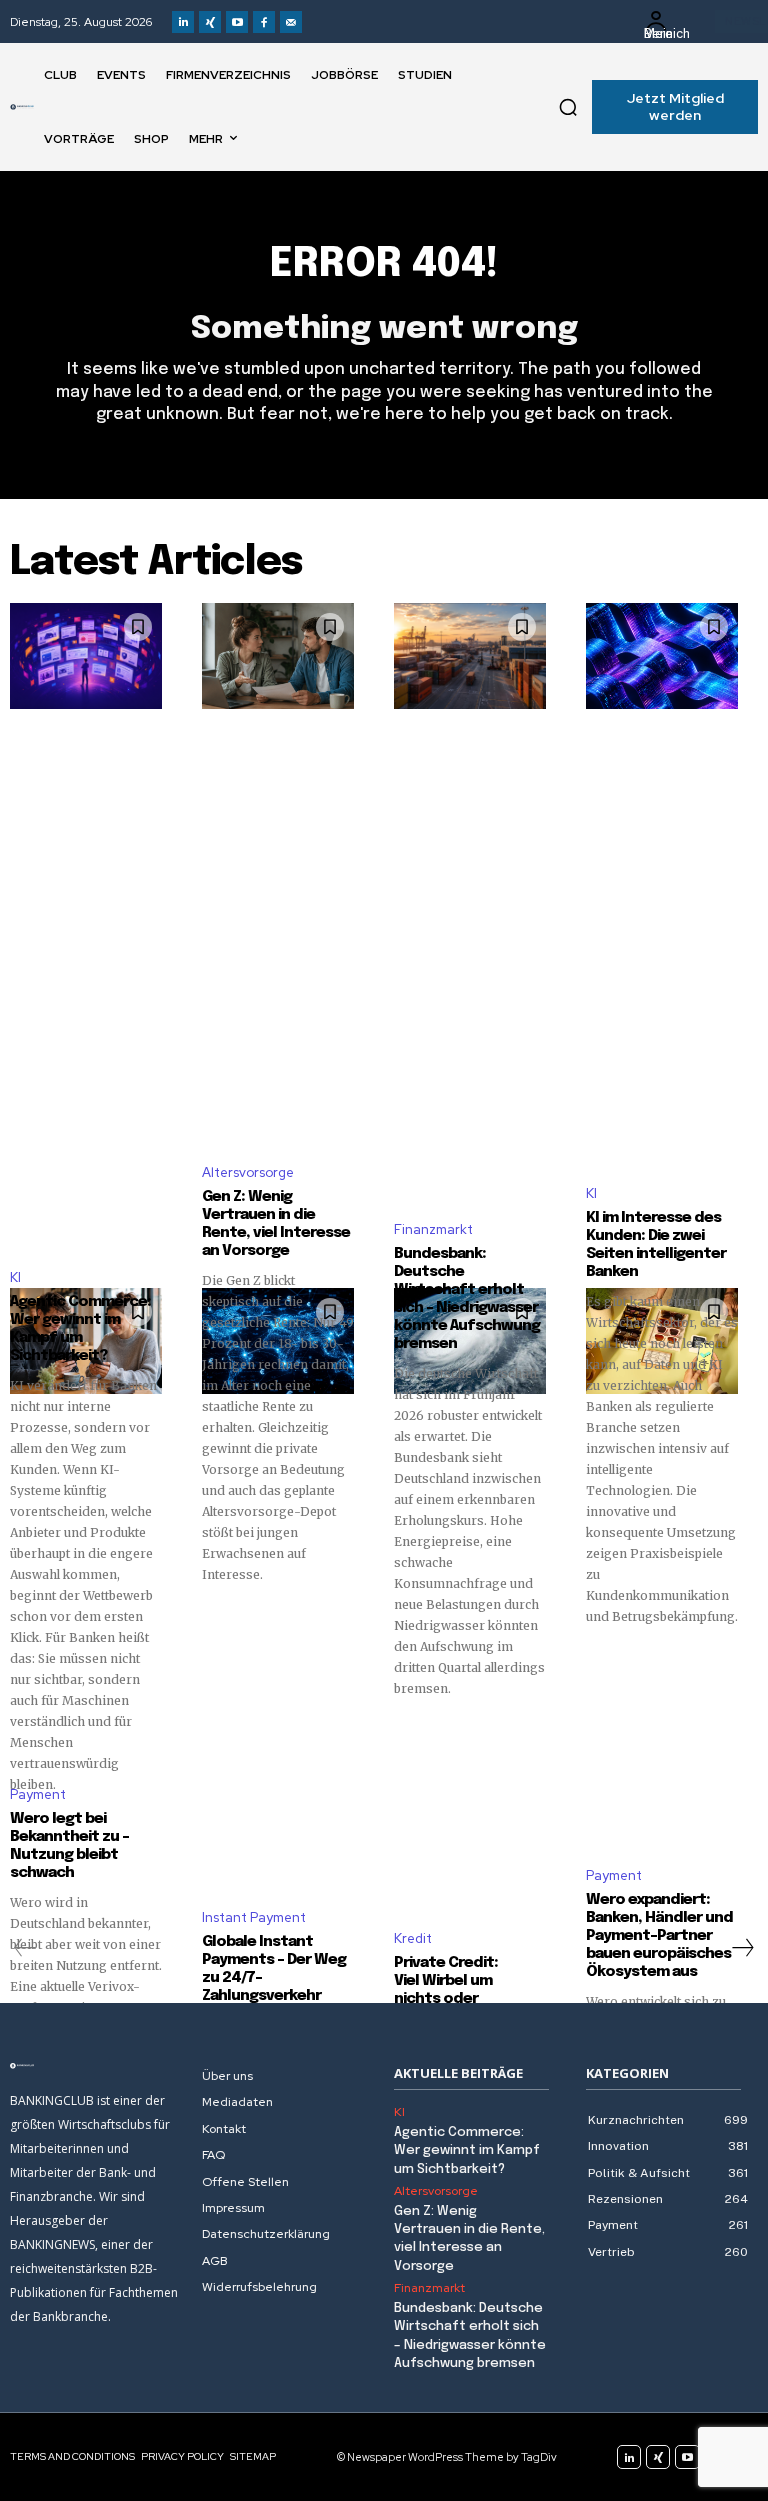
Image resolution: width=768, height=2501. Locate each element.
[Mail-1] (291, 22)
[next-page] (742, 1948)
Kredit (413, 1938)
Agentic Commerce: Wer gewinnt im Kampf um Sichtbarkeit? (467, 2150)
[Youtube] (237, 22)
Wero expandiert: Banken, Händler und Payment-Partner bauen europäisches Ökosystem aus (659, 1936)
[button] (568, 107)
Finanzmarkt (433, 1229)
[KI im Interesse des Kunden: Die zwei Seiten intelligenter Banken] (662, 656)
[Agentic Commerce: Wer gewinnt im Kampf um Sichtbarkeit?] (86, 656)
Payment (38, 1794)
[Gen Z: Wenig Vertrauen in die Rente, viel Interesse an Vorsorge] (278, 656)
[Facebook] (264, 22)
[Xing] (210, 22)
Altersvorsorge (248, 1172)
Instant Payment (254, 1917)
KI (15, 1277)
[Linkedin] (183, 22)
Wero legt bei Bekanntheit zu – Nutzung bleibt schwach (69, 1846)
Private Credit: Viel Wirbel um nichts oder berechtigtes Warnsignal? (446, 1999)
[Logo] (22, 107)
